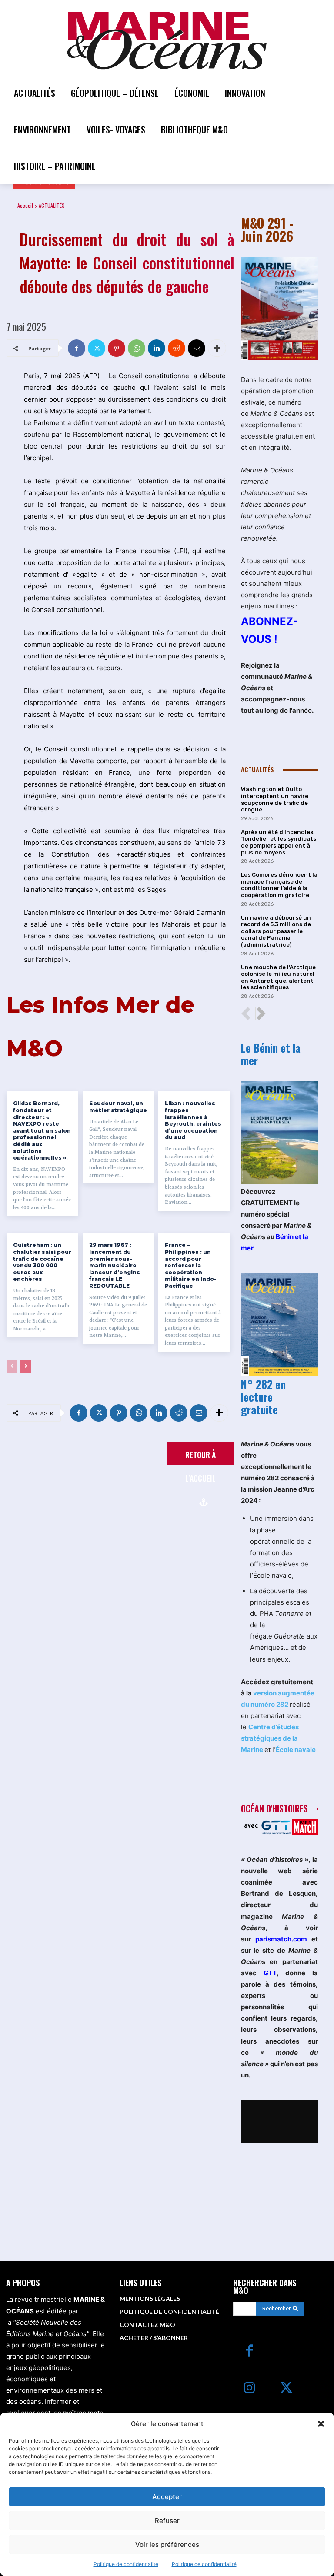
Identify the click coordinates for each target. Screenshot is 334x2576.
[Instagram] (249, 2388)
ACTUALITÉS (52, 205)
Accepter (167, 2497)
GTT (270, 1973)
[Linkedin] (157, 348)
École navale (296, 1750)
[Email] (197, 348)
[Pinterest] (117, 348)
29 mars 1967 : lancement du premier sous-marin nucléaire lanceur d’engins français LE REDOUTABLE (115, 1265)
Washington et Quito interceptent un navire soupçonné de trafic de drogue (275, 799)
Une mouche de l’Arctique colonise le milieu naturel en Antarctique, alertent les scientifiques (278, 977)
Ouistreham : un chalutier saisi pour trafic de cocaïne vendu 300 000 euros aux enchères (42, 1262)
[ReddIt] (177, 348)
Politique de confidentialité (126, 2564)
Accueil (25, 205)
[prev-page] (12, 1366)
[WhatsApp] (137, 348)
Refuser (167, 2521)
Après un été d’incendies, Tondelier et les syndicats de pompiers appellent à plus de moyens (279, 842)
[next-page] (26, 1366)
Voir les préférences (167, 2544)
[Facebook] (77, 348)
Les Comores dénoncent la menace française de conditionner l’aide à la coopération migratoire (279, 885)
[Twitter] (97, 348)
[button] (321, 2424)
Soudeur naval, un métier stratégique (118, 1107)
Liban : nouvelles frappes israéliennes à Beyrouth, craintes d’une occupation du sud (193, 1120)
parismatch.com (281, 1939)
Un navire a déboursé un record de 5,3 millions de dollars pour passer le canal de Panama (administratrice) (276, 931)
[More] (217, 348)
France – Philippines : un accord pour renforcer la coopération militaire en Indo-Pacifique (191, 1265)
